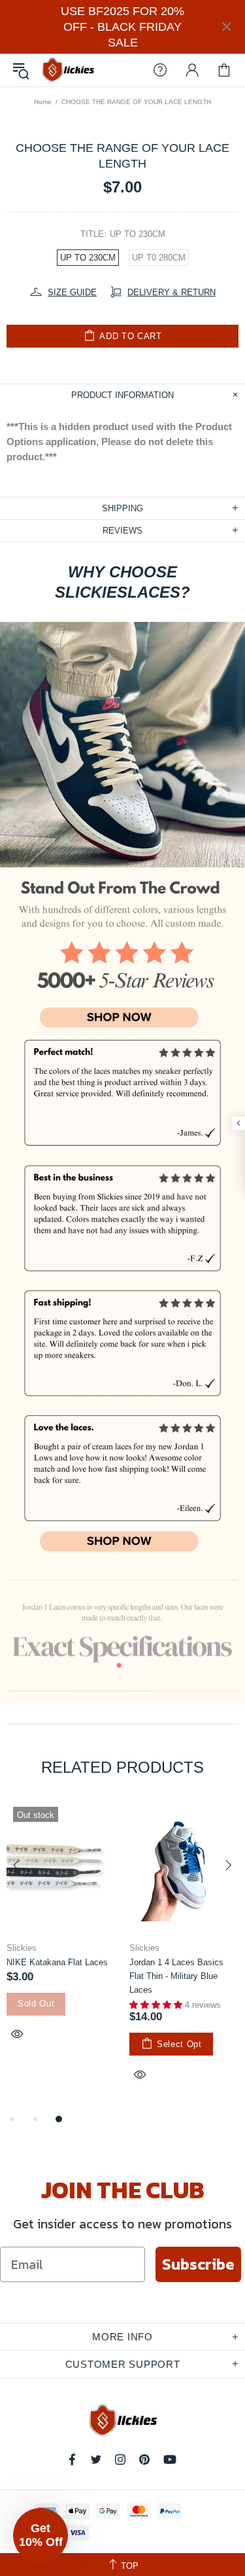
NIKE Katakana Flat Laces (57, 1962)
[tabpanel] (61, 1936)
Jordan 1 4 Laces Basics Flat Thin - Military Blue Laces (176, 1976)
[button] (41, 2535)
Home (43, 102)
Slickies (68, 70)
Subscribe (198, 2264)
